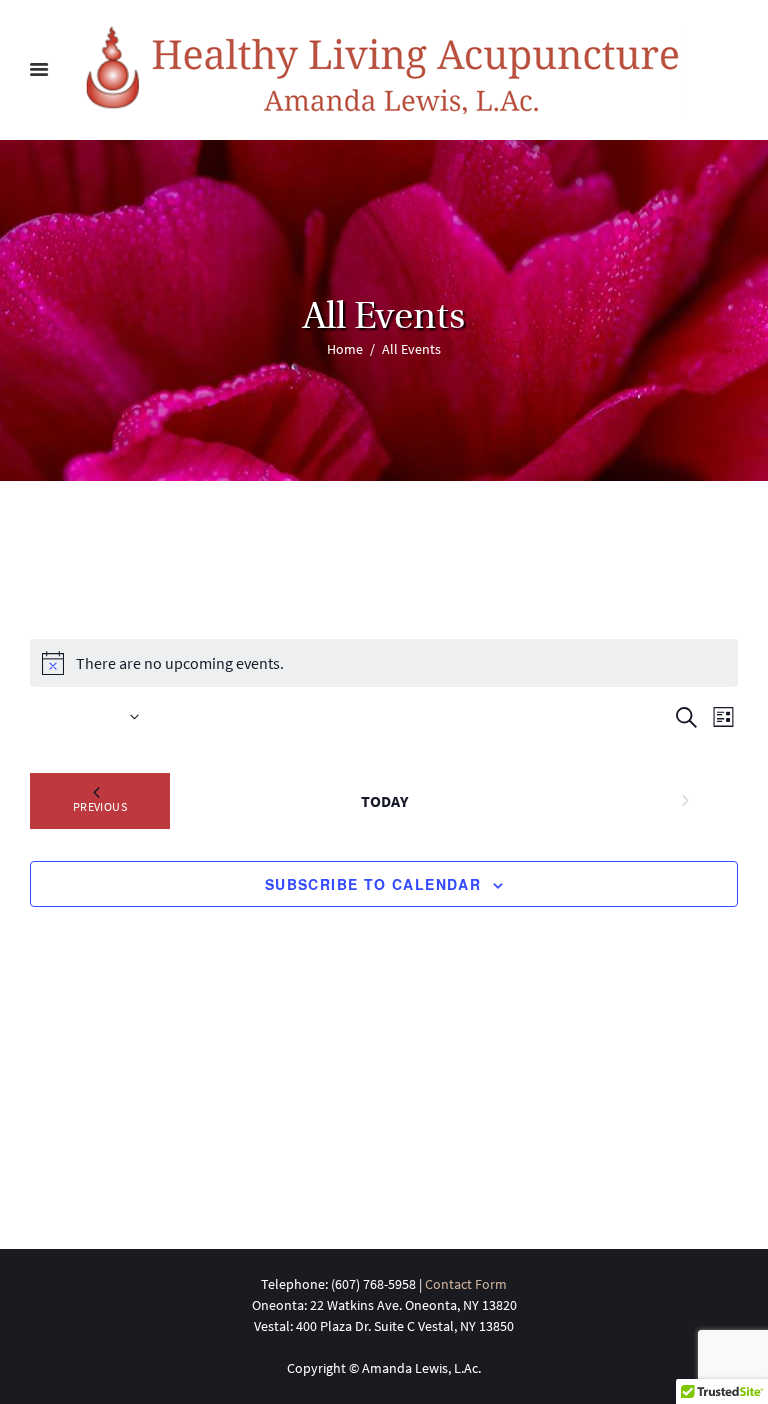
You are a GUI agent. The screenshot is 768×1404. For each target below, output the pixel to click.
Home (345, 349)
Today (384, 801)
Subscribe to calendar (373, 884)
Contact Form (466, 1284)
